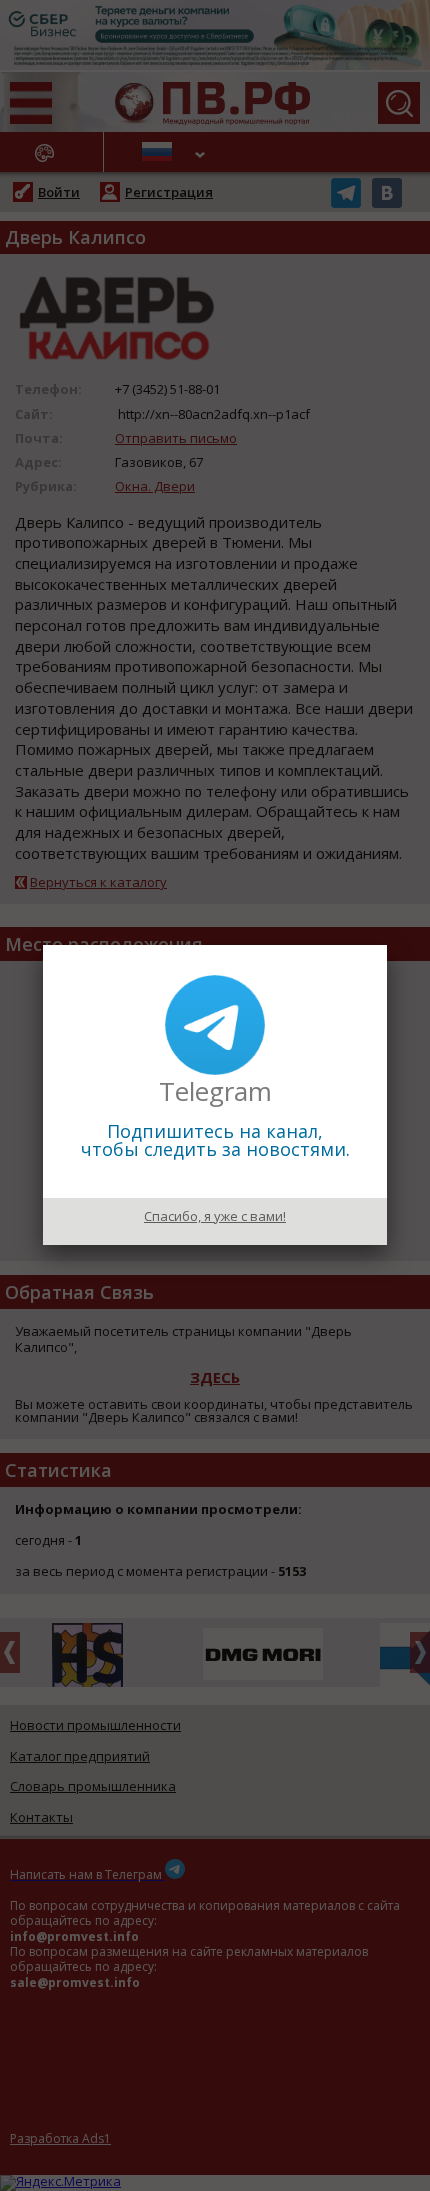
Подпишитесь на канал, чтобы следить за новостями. (215, 1140)
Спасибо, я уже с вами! (215, 1216)
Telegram (215, 1091)
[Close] (387, 945)
